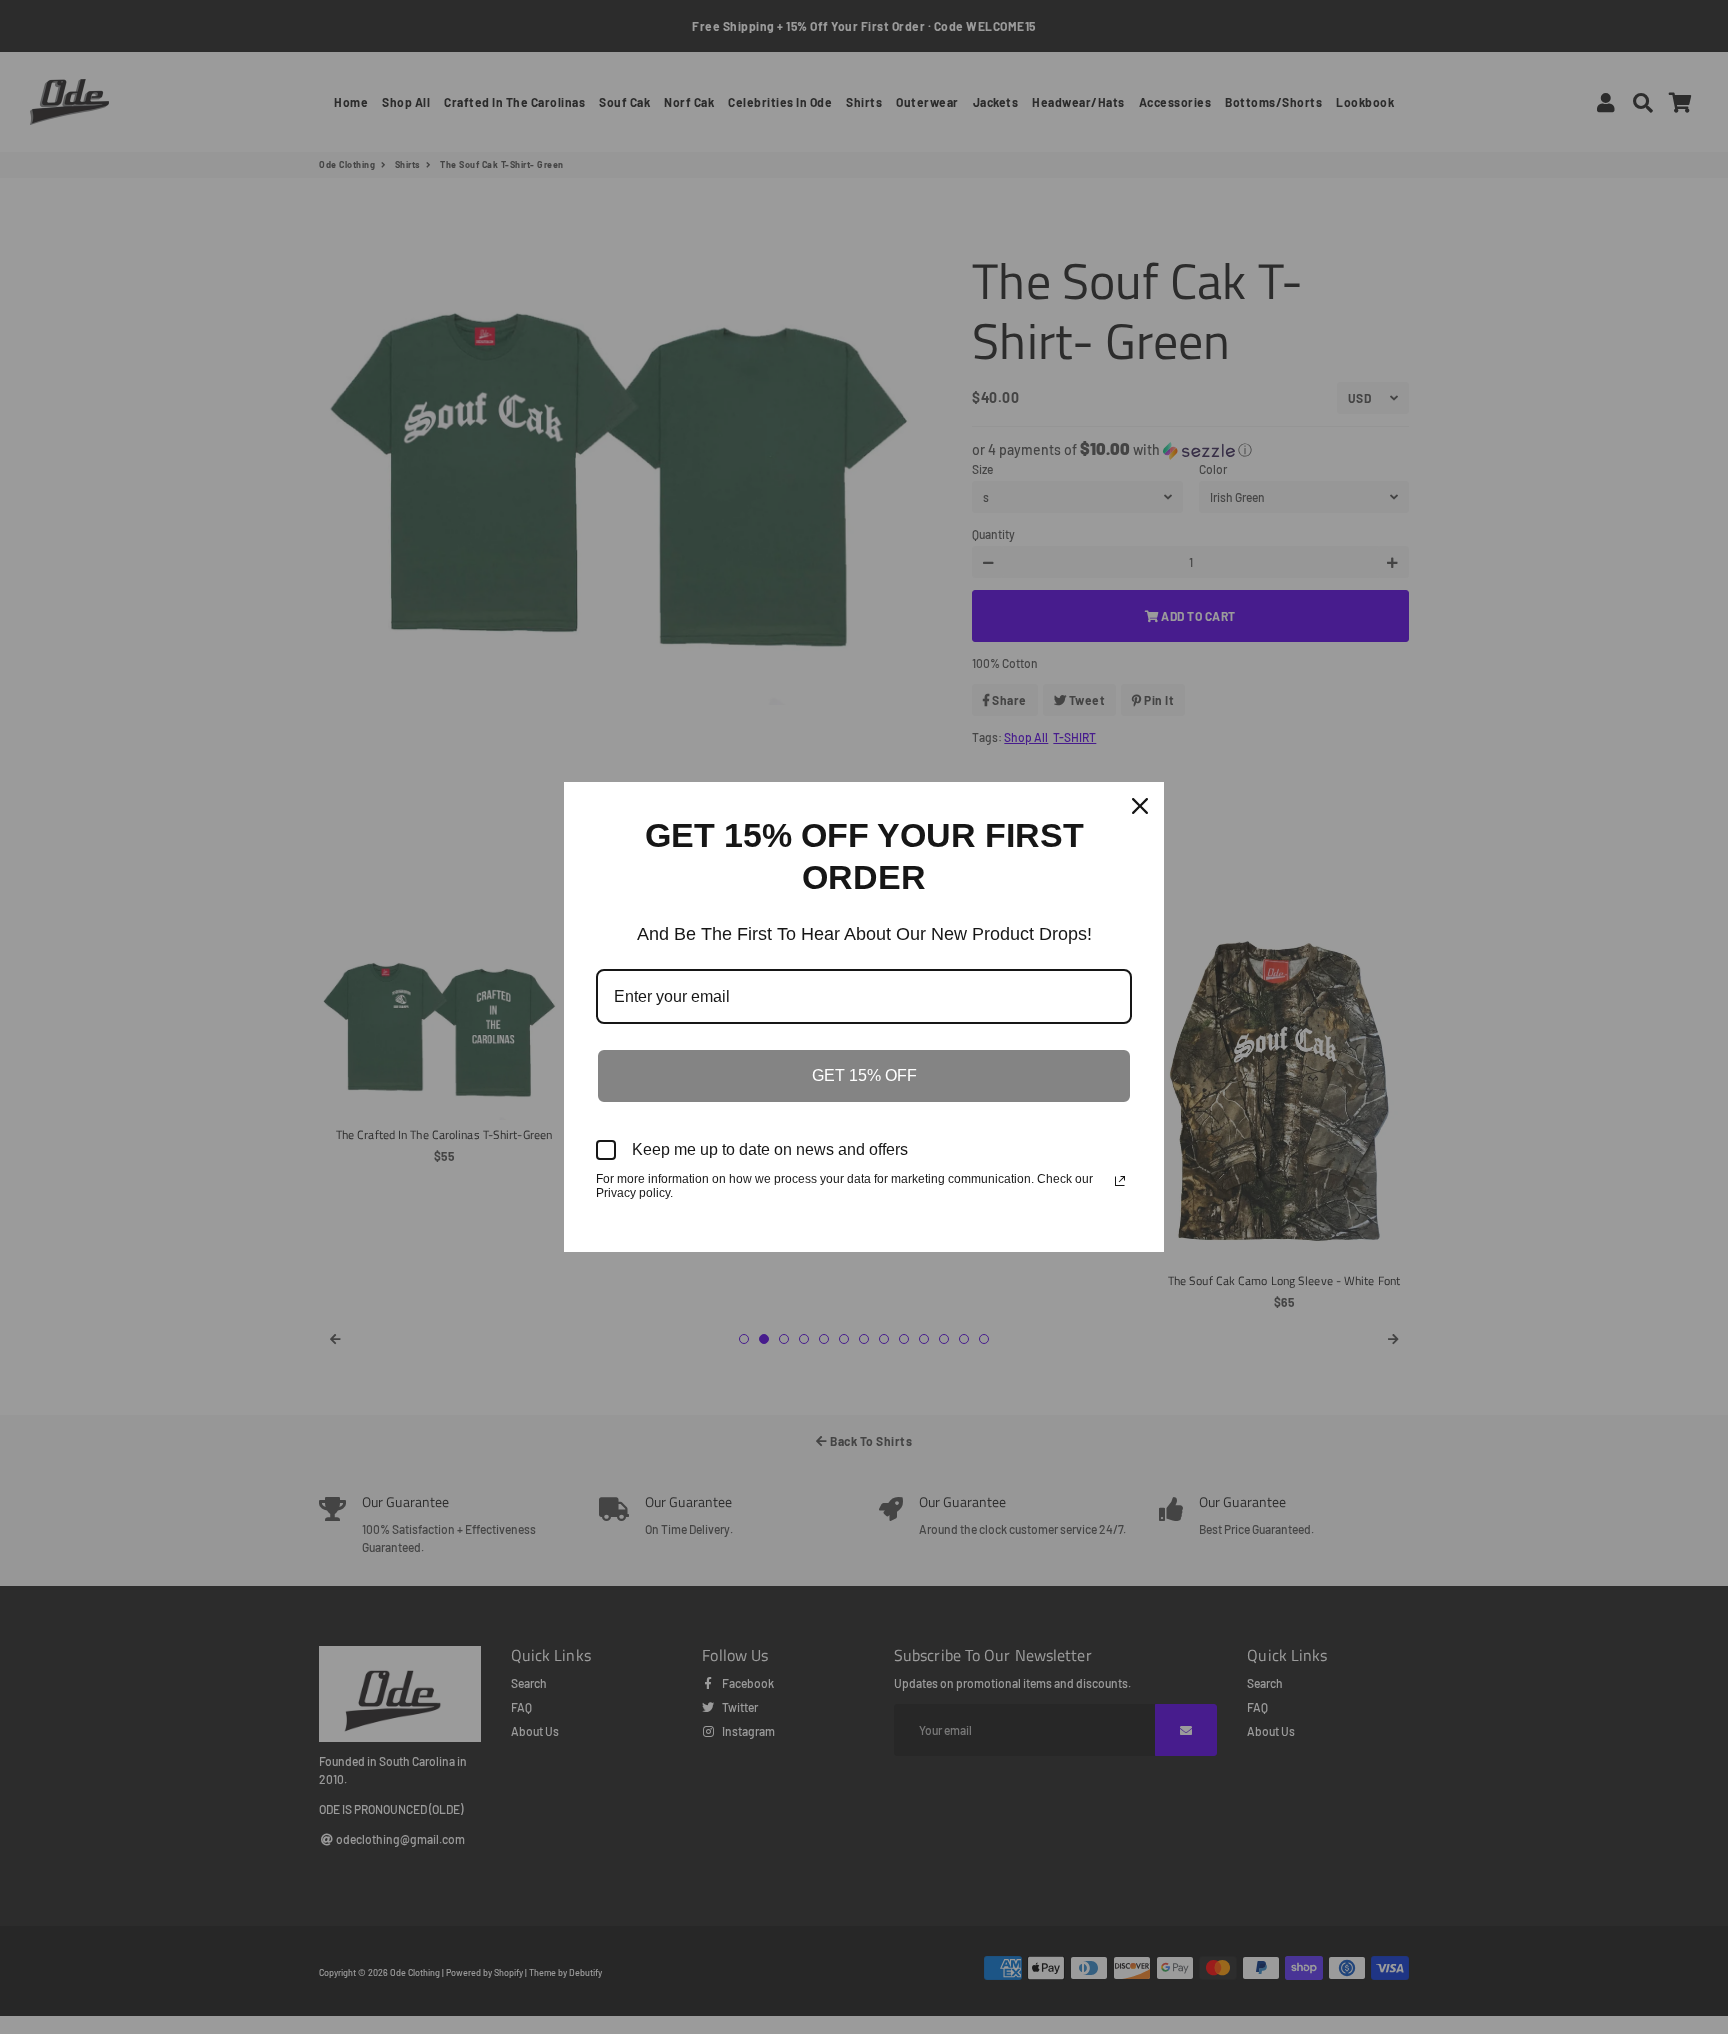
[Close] (1140, 806)
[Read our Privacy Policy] (1120, 1181)
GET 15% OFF (864, 1075)
